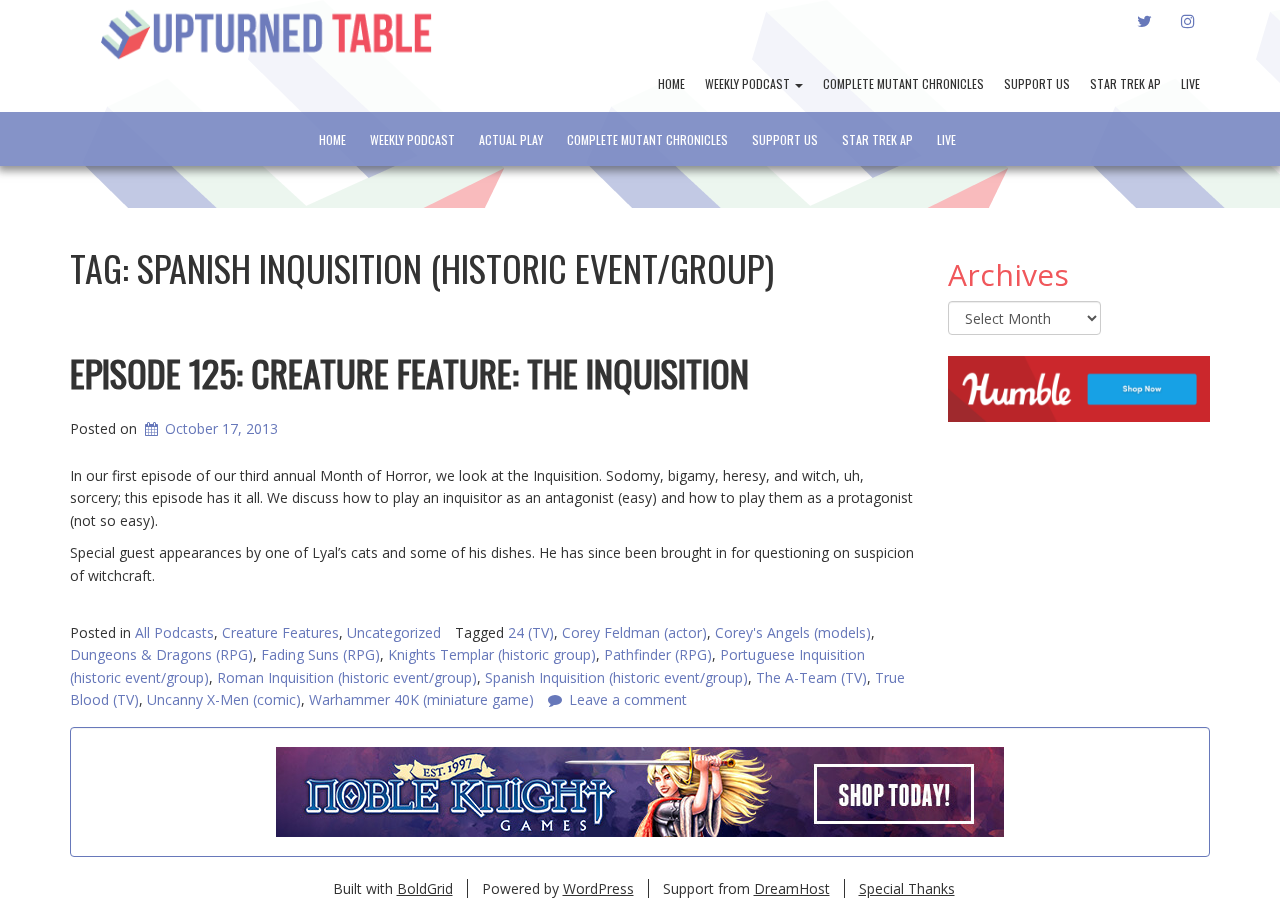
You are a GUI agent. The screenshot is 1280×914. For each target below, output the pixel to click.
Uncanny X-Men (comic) (224, 699)
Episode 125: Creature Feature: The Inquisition (409, 372)
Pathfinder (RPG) (658, 654)
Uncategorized (394, 632)
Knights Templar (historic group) (492, 654)
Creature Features (280, 632)
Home (671, 83)
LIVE (1190, 83)
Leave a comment (628, 699)
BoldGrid (425, 888)
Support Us (1037, 83)
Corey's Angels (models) (793, 632)
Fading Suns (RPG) (320, 654)
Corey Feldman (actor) (634, 632)
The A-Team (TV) (811, 677)
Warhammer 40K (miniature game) (421, 699)
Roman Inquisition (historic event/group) (347, 677)
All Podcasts (174, 632)
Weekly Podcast (749, 83)
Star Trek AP (1125, 83)
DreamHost (792, 888)
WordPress (598, 888)
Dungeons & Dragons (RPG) (161, 654)
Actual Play (511, 139)
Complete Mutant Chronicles (903, 83)
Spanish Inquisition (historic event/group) (616, 677)
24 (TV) (531, 632)
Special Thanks (907, 888)
